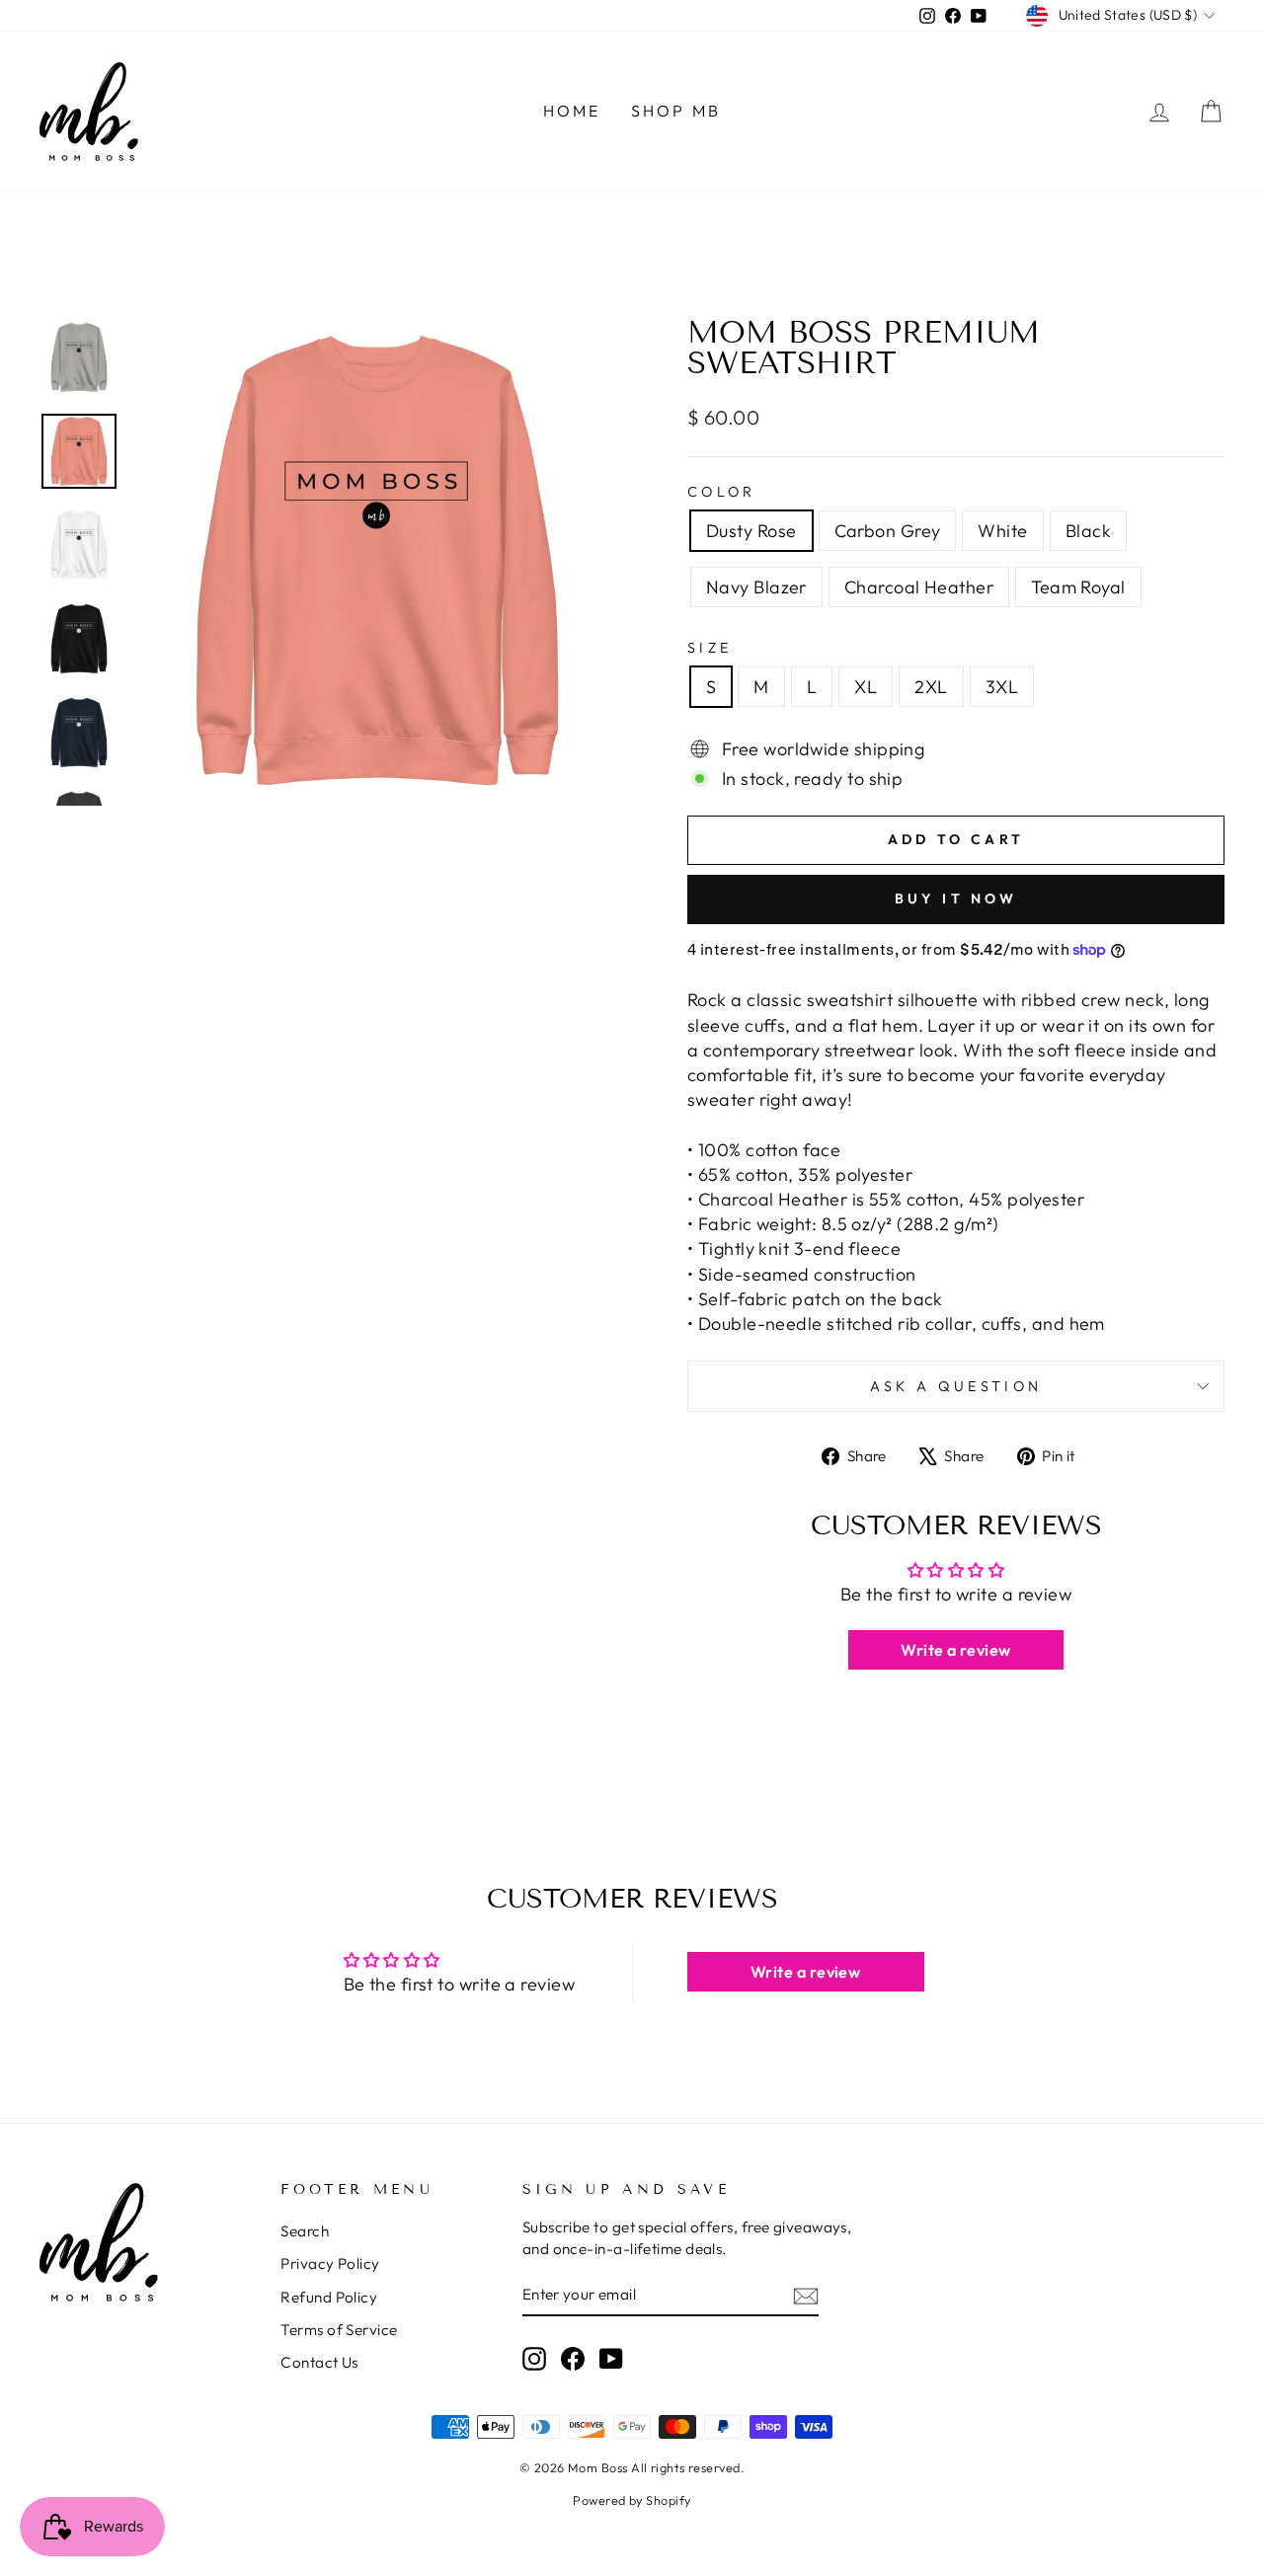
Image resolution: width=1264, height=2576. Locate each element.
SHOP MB (676, 111)
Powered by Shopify (632, 2500)
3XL (1002, 687)
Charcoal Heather (919, 587)
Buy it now (956, 898)
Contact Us (319, 2362)
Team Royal (1078, 587)
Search (305, 2231)
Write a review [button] (955, 1650)
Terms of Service (339, 2330)
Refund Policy (329, 2297)
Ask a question (956, 1386)
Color (722, 492)
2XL (931, 687)
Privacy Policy (330, 2264)
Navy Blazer (756, 587)
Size (710, 648)
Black (1088, 531)
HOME (572, 111)
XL (866, 687)
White (1002, 531)
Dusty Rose (751, 531)
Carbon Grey (888, 531)
